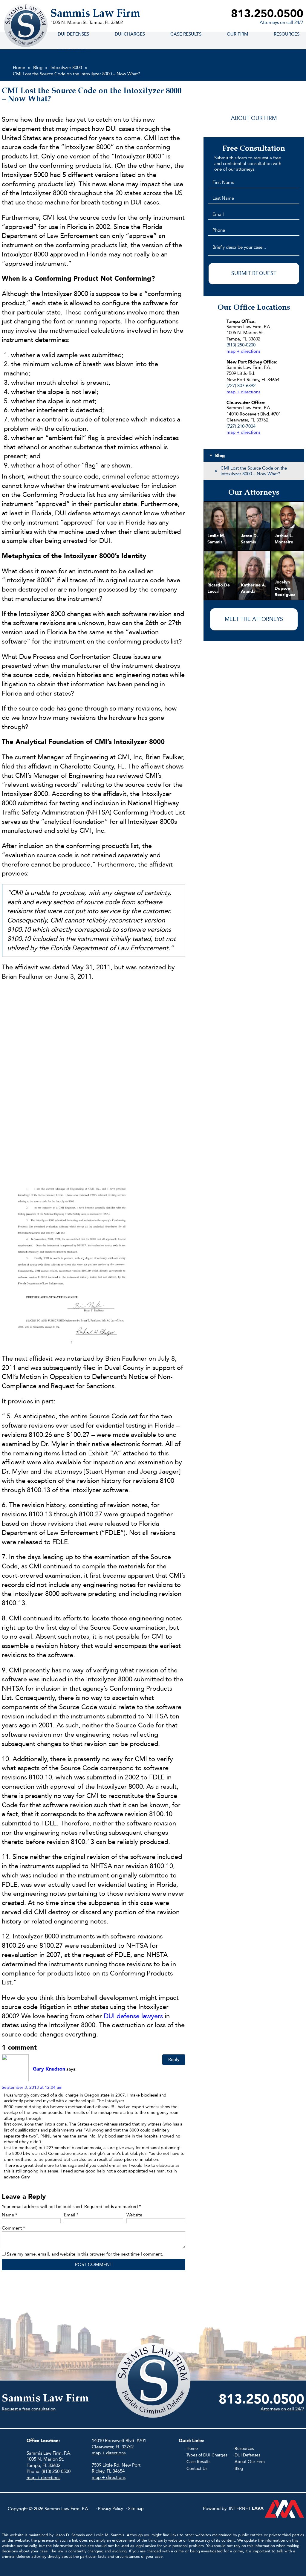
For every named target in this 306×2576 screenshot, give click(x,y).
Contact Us (197, 2469)
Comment (13, 2228)
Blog (239, 2469)
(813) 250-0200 (241, 345)
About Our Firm (250, 2462)
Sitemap (136, 2509)
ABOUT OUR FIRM (254, 118)
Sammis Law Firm (95, 14)
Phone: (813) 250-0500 (49, 2471)
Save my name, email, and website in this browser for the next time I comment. (85, 2254)
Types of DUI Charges (207, 2455)
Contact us (72, 51)
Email (71, 2215)
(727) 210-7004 (241, 426)
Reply (174, 2059)
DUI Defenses (73, 34)
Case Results (198, 2462)
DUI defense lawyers (133, 2016)
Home (192, 2449)
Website (134, 2215)
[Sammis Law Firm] (26, 25)
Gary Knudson (49, 2069)
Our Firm (238, 34)
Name (10, 2215)
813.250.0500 (267, 14)
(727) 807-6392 (241, 386)
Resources (244, 2449)
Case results (186, 34)
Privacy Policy (111, 2509)
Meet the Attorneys (254, 619)
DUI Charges (130, 34)
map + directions (243, 351)
